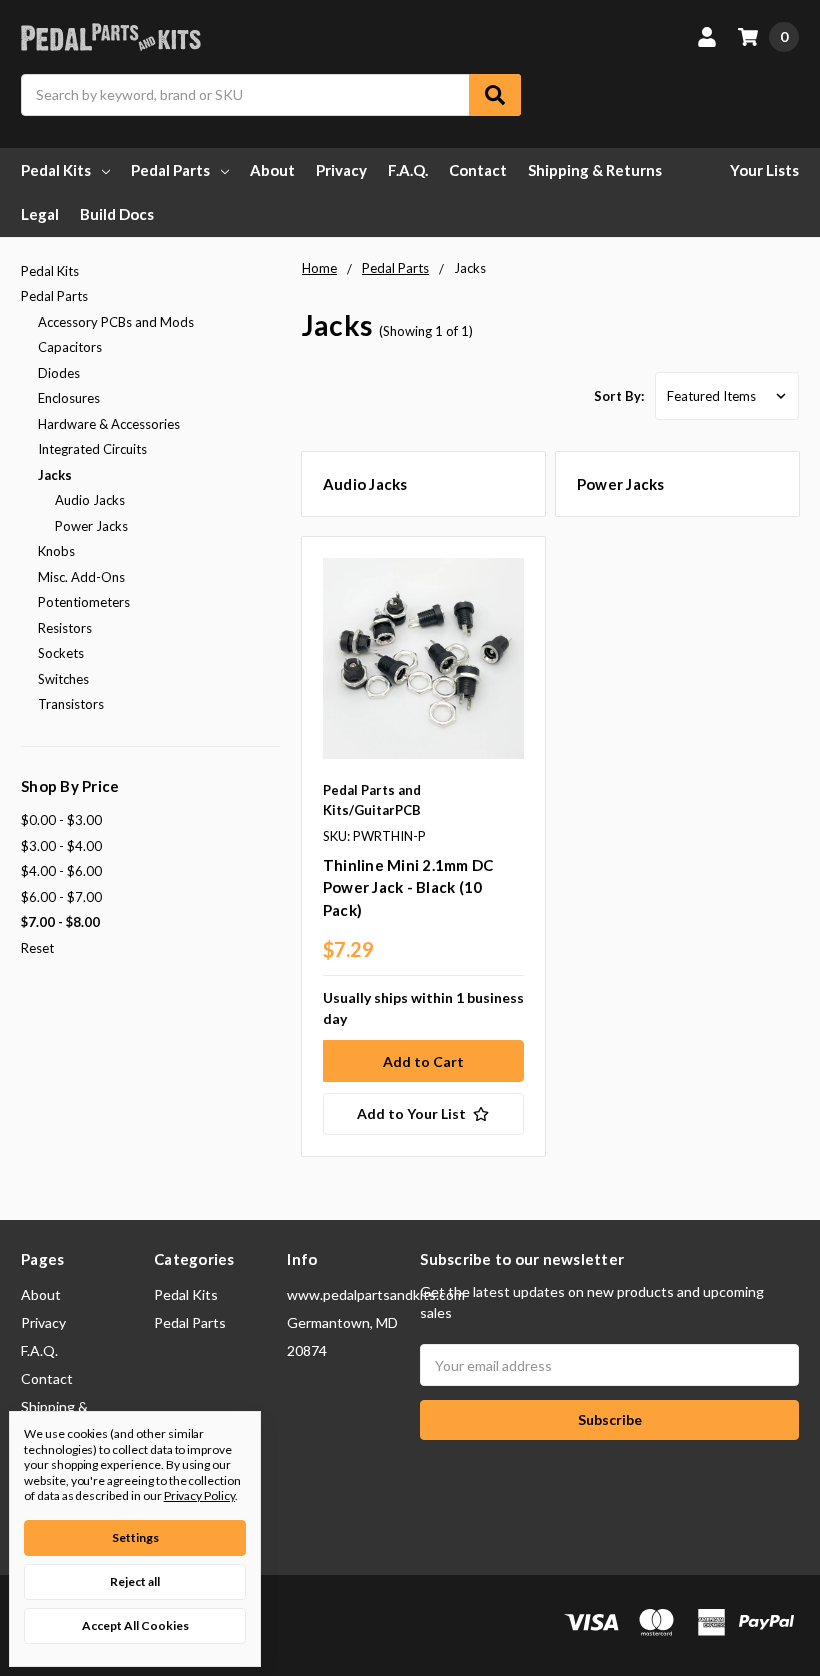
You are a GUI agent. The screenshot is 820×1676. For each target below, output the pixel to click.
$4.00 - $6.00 (61, 871)
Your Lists (764, 170)
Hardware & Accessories (109, 424)
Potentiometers (84, 602)
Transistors (71, 704)
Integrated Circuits (92, 449)
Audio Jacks (90, 500)
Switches (63, 679)
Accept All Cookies (135, 1625)
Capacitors (70, 347)
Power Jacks (91, 526)
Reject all (135, 1581)
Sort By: (619, 396)
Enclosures (69, 398)
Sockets (61, 653)
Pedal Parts (170, 170)
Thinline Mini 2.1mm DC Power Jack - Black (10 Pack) (408, 887)
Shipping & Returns (595, 170)
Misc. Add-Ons (81, 577)
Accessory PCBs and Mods (116, 322)
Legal (40, 214)
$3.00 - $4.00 (61, 846)
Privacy (341, 170)
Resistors (65, 628)
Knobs (56, 551)
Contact (478, 170)
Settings (135, 1537)
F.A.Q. (408, 170)
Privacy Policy (199, 1495)
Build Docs (117, 214)
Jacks (55, 475)
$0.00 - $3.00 (61, 820)
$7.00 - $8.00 (60, 922)
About (272, 170)
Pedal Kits (56, 170)
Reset (37, 948)
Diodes (59, 373)
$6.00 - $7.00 (61, 897)
